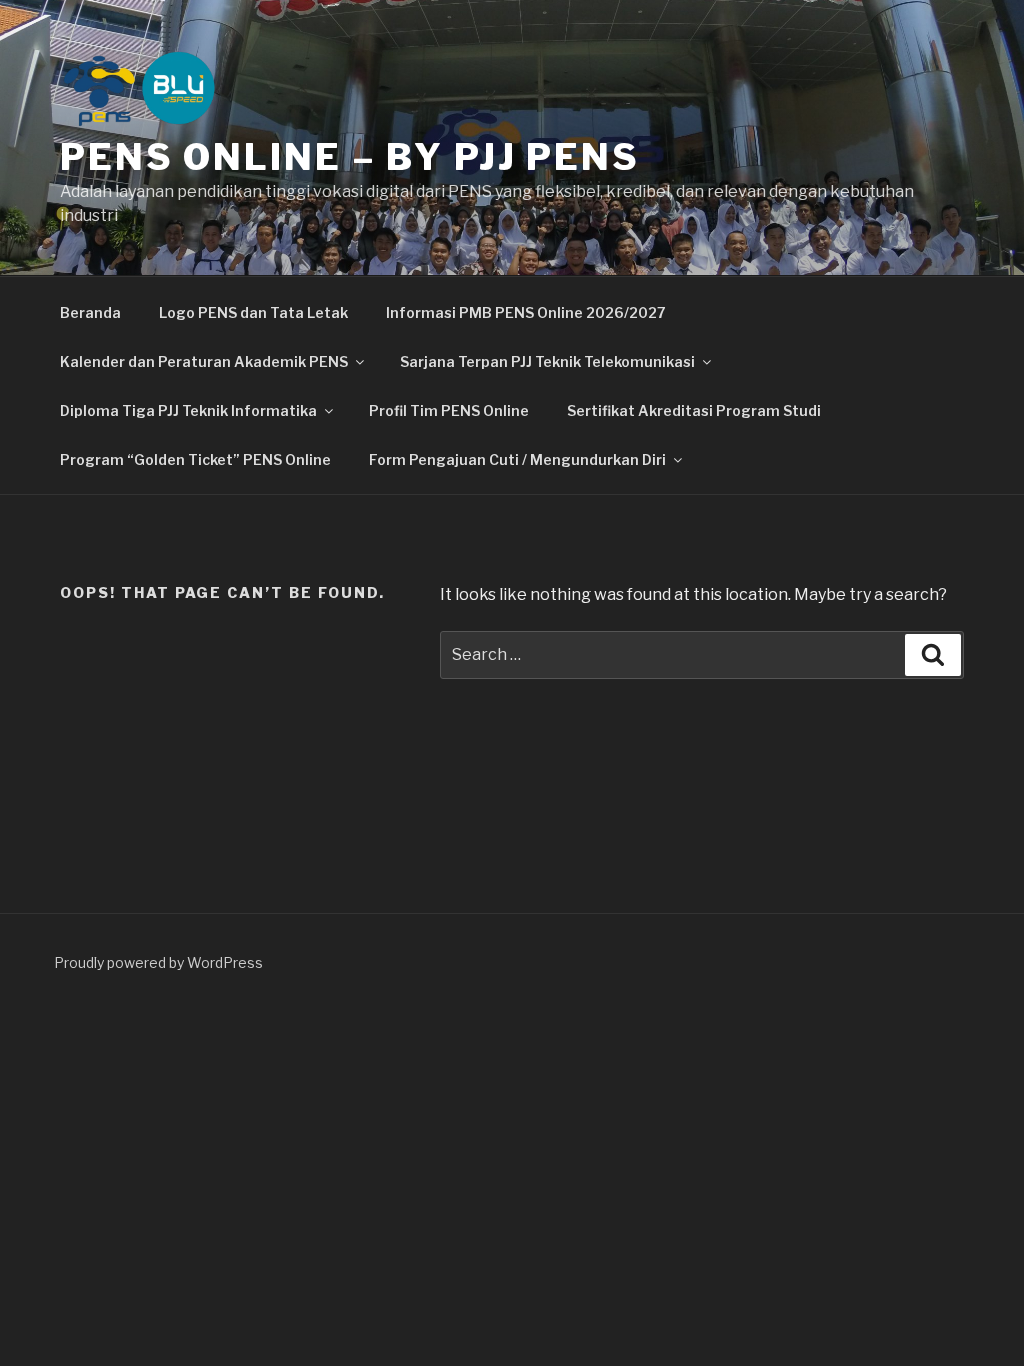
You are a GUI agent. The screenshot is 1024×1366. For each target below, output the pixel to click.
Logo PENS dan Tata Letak (253, 312)
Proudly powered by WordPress (158, 962)
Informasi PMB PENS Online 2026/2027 (526, 312)
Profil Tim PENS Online (449, 410)
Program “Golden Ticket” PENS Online (195, 459)
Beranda (90, 312)
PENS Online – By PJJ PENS (350, 157)
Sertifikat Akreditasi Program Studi (694, 410)
